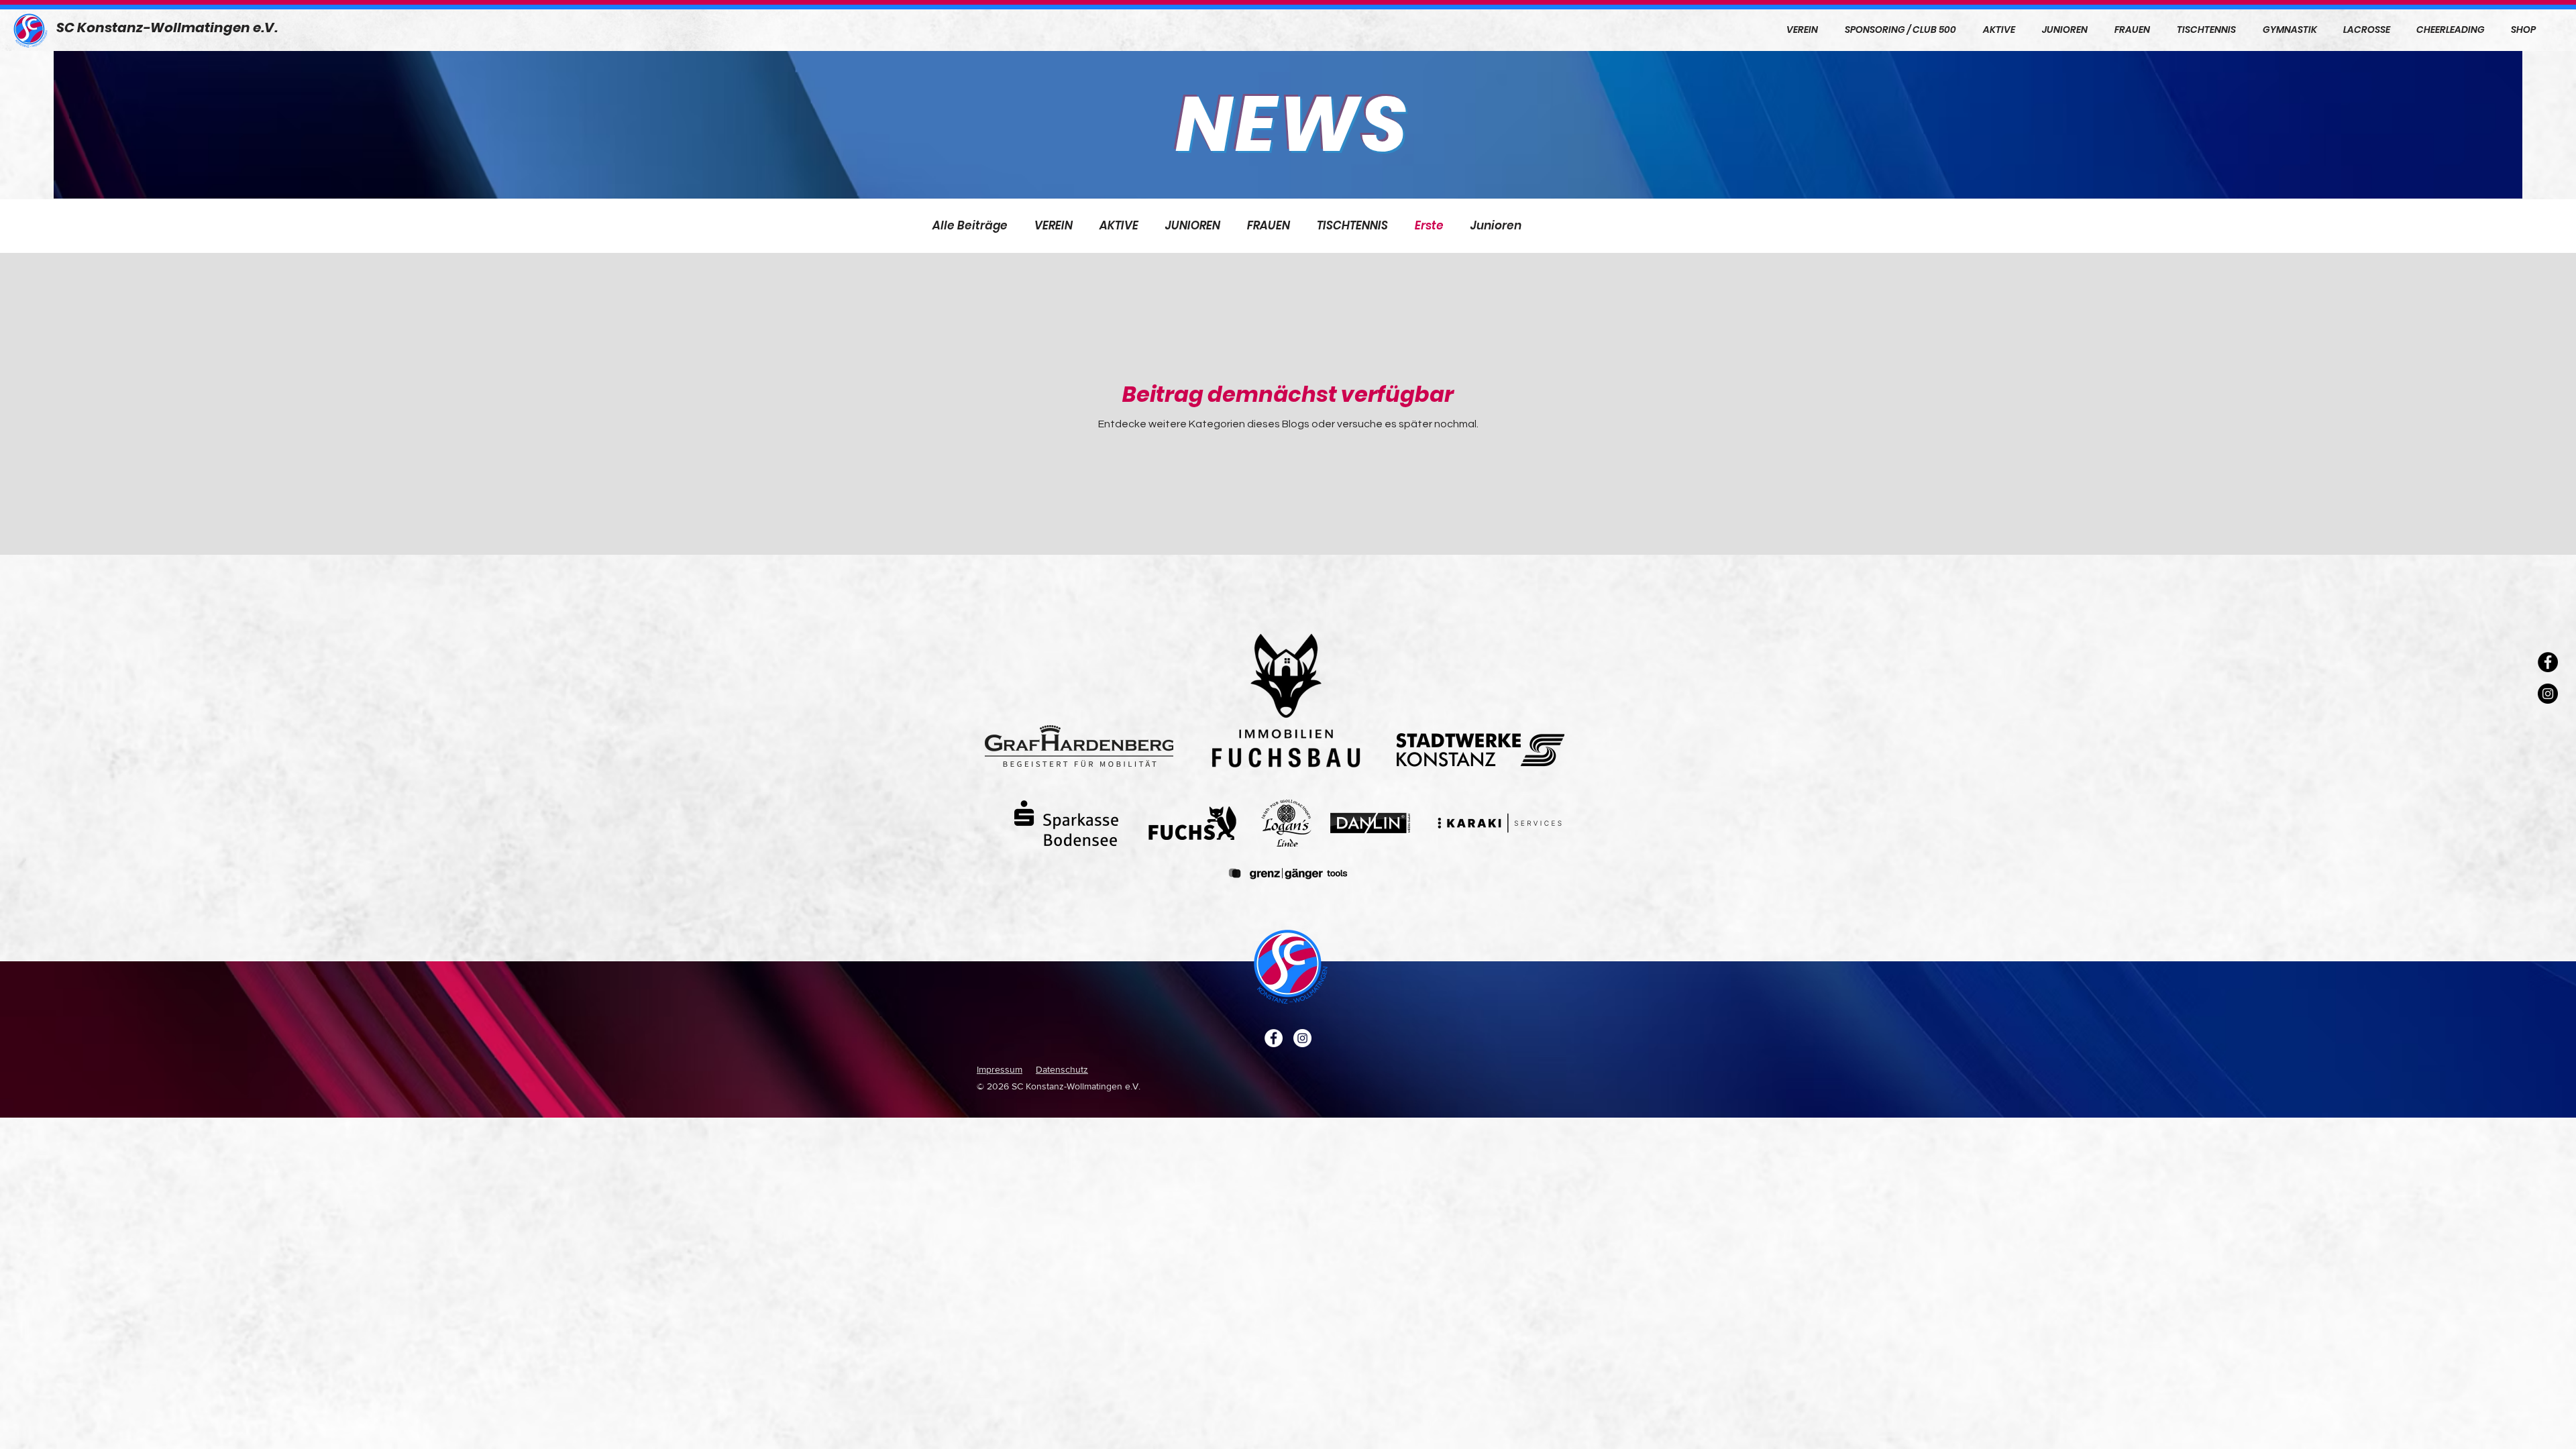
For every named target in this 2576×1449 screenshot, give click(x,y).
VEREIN (1054, 226)
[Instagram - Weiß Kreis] (1302, 1038)
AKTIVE (1119, 226)
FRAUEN (1269, 226)
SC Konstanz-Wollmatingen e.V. (167, 28)
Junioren (1496, 226)
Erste (1429, 226)
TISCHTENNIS (1352, 226)
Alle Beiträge (970, 226)
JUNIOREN (1193, 226)
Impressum (1000, 1069)
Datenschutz (1062, 1069)
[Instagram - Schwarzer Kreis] (2548, 694)
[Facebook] (2548, 662)
